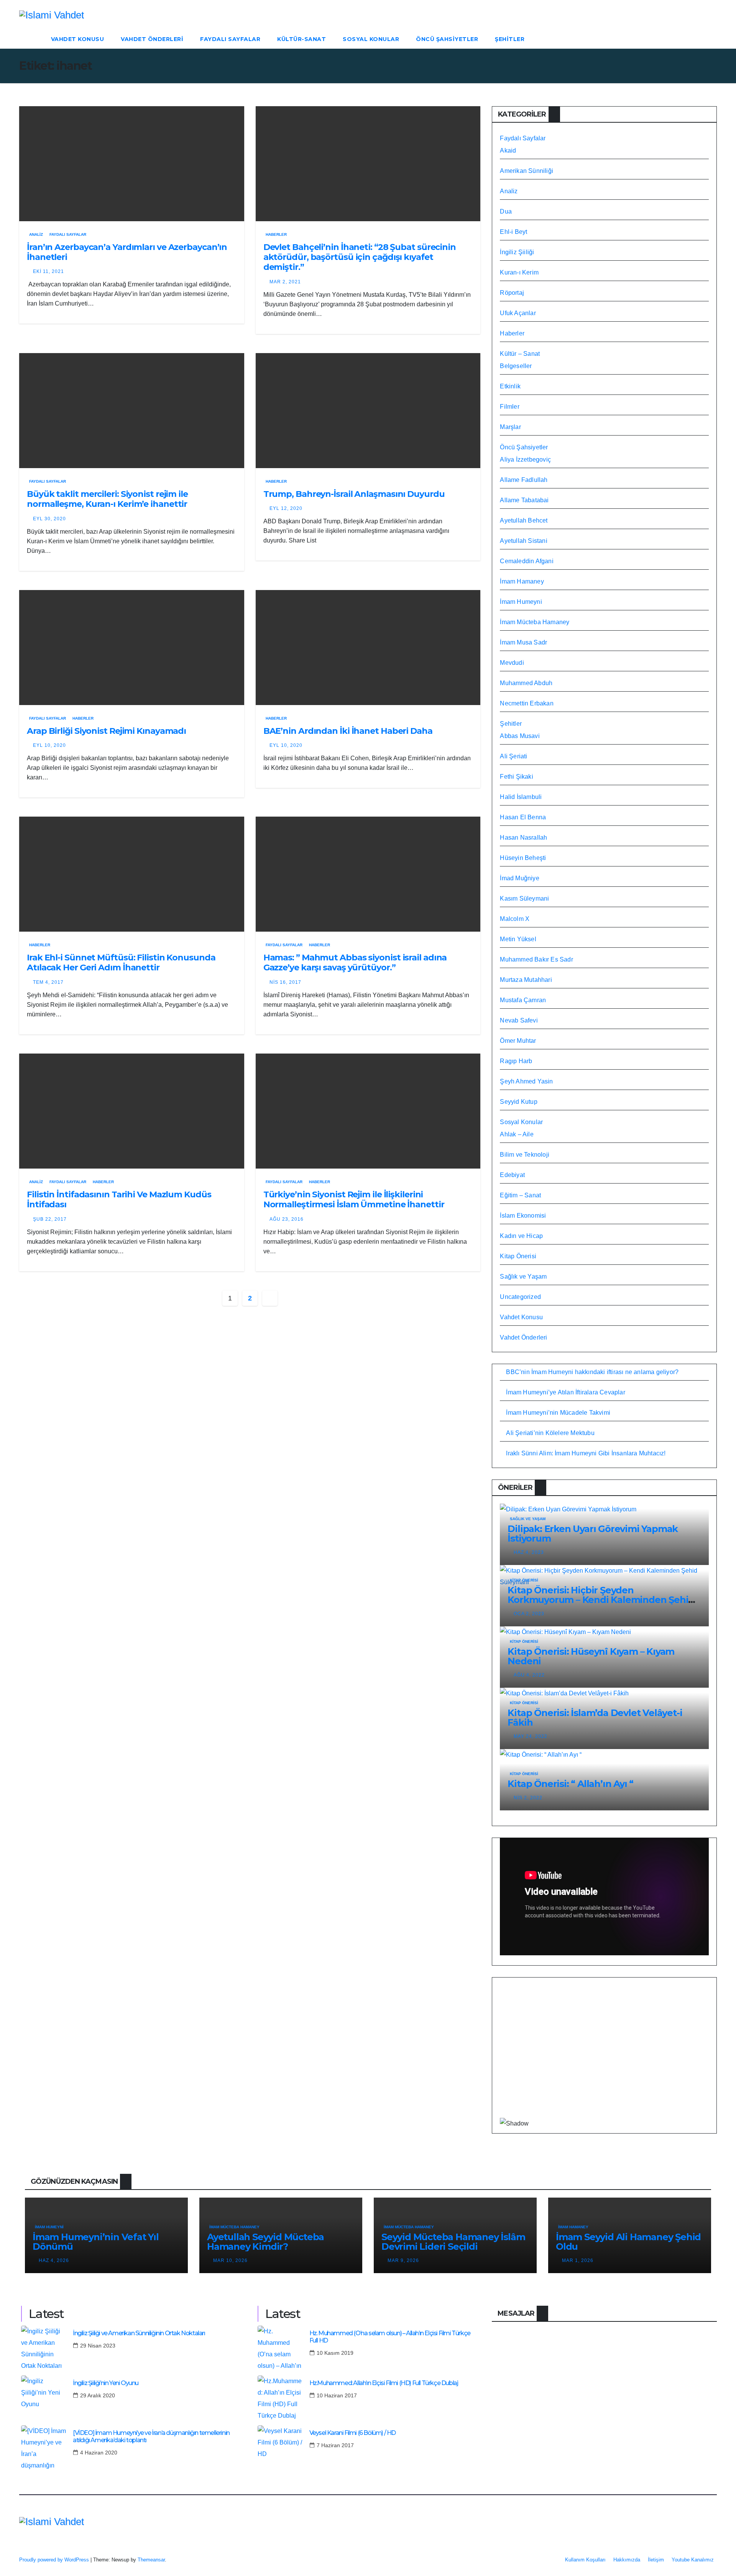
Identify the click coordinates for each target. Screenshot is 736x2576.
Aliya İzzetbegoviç (525, 459)
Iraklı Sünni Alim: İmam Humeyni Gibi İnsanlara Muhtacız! (586, 1453)
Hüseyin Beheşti (523, 858)
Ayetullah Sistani (523, 541)
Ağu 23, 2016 (287, 1219)
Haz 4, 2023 (529, 1552)
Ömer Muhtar (518, 1041)
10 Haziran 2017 (337, 2395)
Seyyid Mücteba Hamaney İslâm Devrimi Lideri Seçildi (453, 2242)
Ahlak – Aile (517, 1134)
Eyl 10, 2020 (49, 745)
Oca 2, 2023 (529, 1614)
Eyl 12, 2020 (286, 508)
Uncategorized (520, 1297)
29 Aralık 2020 (98, 2395)
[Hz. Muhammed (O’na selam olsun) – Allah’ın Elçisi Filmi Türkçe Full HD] (281, 2349)
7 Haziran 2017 (335, 2445)
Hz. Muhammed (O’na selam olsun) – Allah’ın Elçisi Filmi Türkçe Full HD (390, 2337)
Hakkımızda (627, 2560)
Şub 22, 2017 (50, 1219)
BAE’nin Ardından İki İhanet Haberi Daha (348, 731)
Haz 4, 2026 (54, 2260)
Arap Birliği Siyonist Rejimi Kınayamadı (106, 731)
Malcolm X (515, 919)
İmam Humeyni (521, 602)
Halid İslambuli (521, 797)
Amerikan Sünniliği (527, 171)
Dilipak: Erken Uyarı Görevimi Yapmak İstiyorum (593, 1534)
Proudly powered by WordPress (55, 2560)
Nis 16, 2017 (285, 982)
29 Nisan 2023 (98, 2346)
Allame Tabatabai (524, 500)
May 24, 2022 (531, 1736)
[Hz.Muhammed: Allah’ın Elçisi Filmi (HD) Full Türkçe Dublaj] (281, 2398)
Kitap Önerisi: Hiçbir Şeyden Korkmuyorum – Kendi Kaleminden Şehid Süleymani (601, 1600)
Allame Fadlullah (524, 480)
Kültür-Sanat (301, 39)
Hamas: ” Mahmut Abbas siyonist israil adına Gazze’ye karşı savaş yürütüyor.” (355, 963)
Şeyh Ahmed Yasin (526, 1081)
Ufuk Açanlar (518, 313)
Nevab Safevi (519, 1020)
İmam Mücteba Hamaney (535, 622)
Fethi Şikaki (516, 777)
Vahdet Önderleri (152, 39)
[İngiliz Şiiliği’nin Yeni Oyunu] (44, 2398)
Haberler (276, 234)
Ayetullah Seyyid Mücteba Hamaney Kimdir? (265, 2242)
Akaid (508, 150)
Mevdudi (512, 663)
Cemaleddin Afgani (527, 561)
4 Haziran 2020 (99, 2453)
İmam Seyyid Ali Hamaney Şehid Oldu (628, 2242)
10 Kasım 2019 (335, 2353)
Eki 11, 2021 (48, 271)
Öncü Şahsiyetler (447, 39)
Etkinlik (510, 386)
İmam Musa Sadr (523, 642)
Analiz (36, 234)
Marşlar (510, 427)
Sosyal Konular (371, 39)
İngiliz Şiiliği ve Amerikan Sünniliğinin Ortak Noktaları (139, 2333)
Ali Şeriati (513, 756)
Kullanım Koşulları (585, 2560)
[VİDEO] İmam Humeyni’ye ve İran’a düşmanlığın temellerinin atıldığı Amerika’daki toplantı (151, 2436)
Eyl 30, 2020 (49, 519)
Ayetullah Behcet (524, 520)
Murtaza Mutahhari (526, 980)
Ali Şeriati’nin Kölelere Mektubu (550, 1433)
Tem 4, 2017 (48, 982)
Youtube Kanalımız (693, 2560)
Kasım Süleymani (524, 898)
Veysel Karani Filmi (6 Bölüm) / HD (352, 2433)
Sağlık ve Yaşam (523, 1276)
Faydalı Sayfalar (230, 39)
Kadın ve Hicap (521, 1236)
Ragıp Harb (516, 1061)
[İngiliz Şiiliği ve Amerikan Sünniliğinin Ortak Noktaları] (44, 2349)
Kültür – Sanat (520, 354)
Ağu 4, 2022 (529, 1675)
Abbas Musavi (520, 736)
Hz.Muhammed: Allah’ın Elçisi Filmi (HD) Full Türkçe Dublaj (384, 2383)
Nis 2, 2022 (528, 1798)
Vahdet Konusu (78, 39)
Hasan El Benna (523, 817)
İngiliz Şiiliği (517, 252)
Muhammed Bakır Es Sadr (536, 959)
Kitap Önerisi (518, 1256)
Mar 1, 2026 (578, 2260)
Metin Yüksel (518, 939)
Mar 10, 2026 (230, 2260)
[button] (711, 39)
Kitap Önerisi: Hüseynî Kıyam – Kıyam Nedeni (591, 1656)
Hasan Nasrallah (523, 838)
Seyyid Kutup (518, 1102)
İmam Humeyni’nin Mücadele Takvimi (558, 1413)
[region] (604, 2053)
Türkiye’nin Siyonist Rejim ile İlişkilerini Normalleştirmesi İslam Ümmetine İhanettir (354, 1199)
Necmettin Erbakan (527, 703)
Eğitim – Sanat (520, 1195)
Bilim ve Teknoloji (525, 1155)
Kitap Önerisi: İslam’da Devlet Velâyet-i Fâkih (595, 1718)
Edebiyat (512, 1175)
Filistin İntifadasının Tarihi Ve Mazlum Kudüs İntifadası (119, 1199)
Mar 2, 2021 (285, 282)
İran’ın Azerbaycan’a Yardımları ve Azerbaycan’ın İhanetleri (127, 252)
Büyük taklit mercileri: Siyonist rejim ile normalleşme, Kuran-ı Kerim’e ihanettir (107, 499)
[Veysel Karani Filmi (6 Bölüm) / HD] (281, 2448)
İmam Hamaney (522, 581)
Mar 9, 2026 (403, 2260)
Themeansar (151, 2560)
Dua (506, 211)
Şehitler (510, 39)
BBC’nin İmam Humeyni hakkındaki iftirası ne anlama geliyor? (592, 1372)
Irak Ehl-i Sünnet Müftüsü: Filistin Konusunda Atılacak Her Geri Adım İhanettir (121, 963)
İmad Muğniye (519, 878)
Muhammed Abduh (526, 683)
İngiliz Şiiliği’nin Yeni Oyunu (106, 2383)
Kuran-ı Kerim (519, 272)
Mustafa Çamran (523, 1000)
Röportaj (512, 293)
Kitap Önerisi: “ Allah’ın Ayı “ (570, 1784)
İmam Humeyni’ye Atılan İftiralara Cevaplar (565, 1392)
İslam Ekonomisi (523, 1216)
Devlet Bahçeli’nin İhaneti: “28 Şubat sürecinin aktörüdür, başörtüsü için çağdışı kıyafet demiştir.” (360, 257)
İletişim (656, 2560)
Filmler (509, 407)
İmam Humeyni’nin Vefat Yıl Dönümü (96, 2242)
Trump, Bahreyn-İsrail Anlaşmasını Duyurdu (354, 494)
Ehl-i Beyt (513, 232)
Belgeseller (516, 366)
